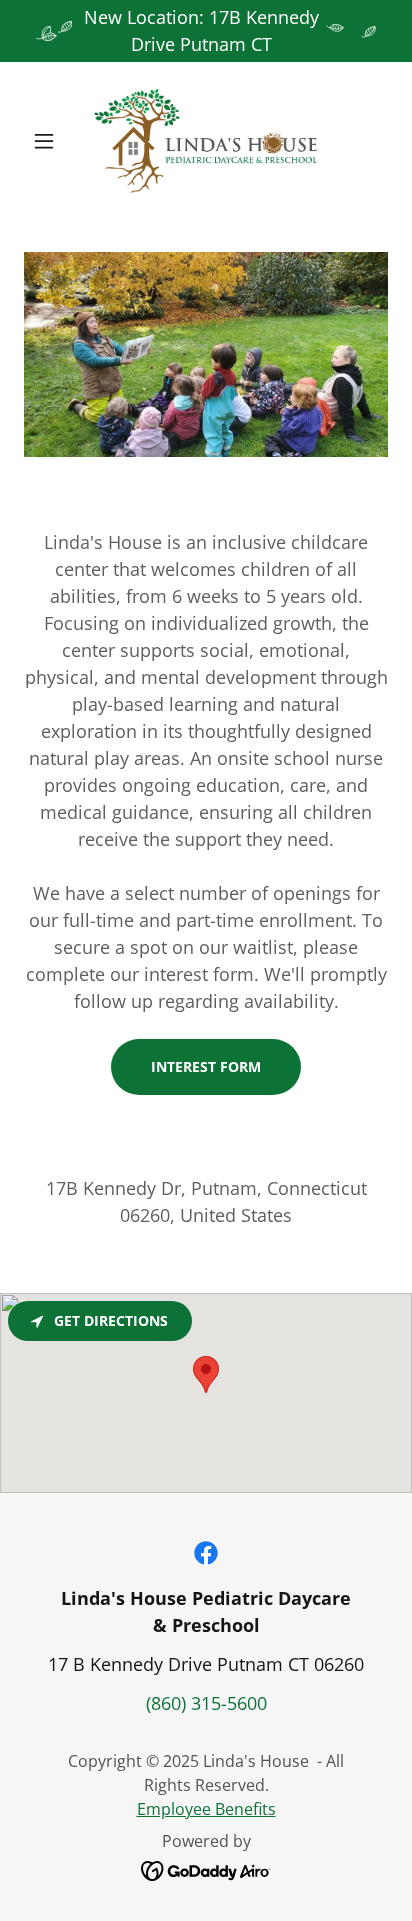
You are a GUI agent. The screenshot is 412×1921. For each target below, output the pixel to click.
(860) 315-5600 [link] (206, 1703)
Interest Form (206, 1066)
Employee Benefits (206, 1809)
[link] (206, 141)
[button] (51, 141)
